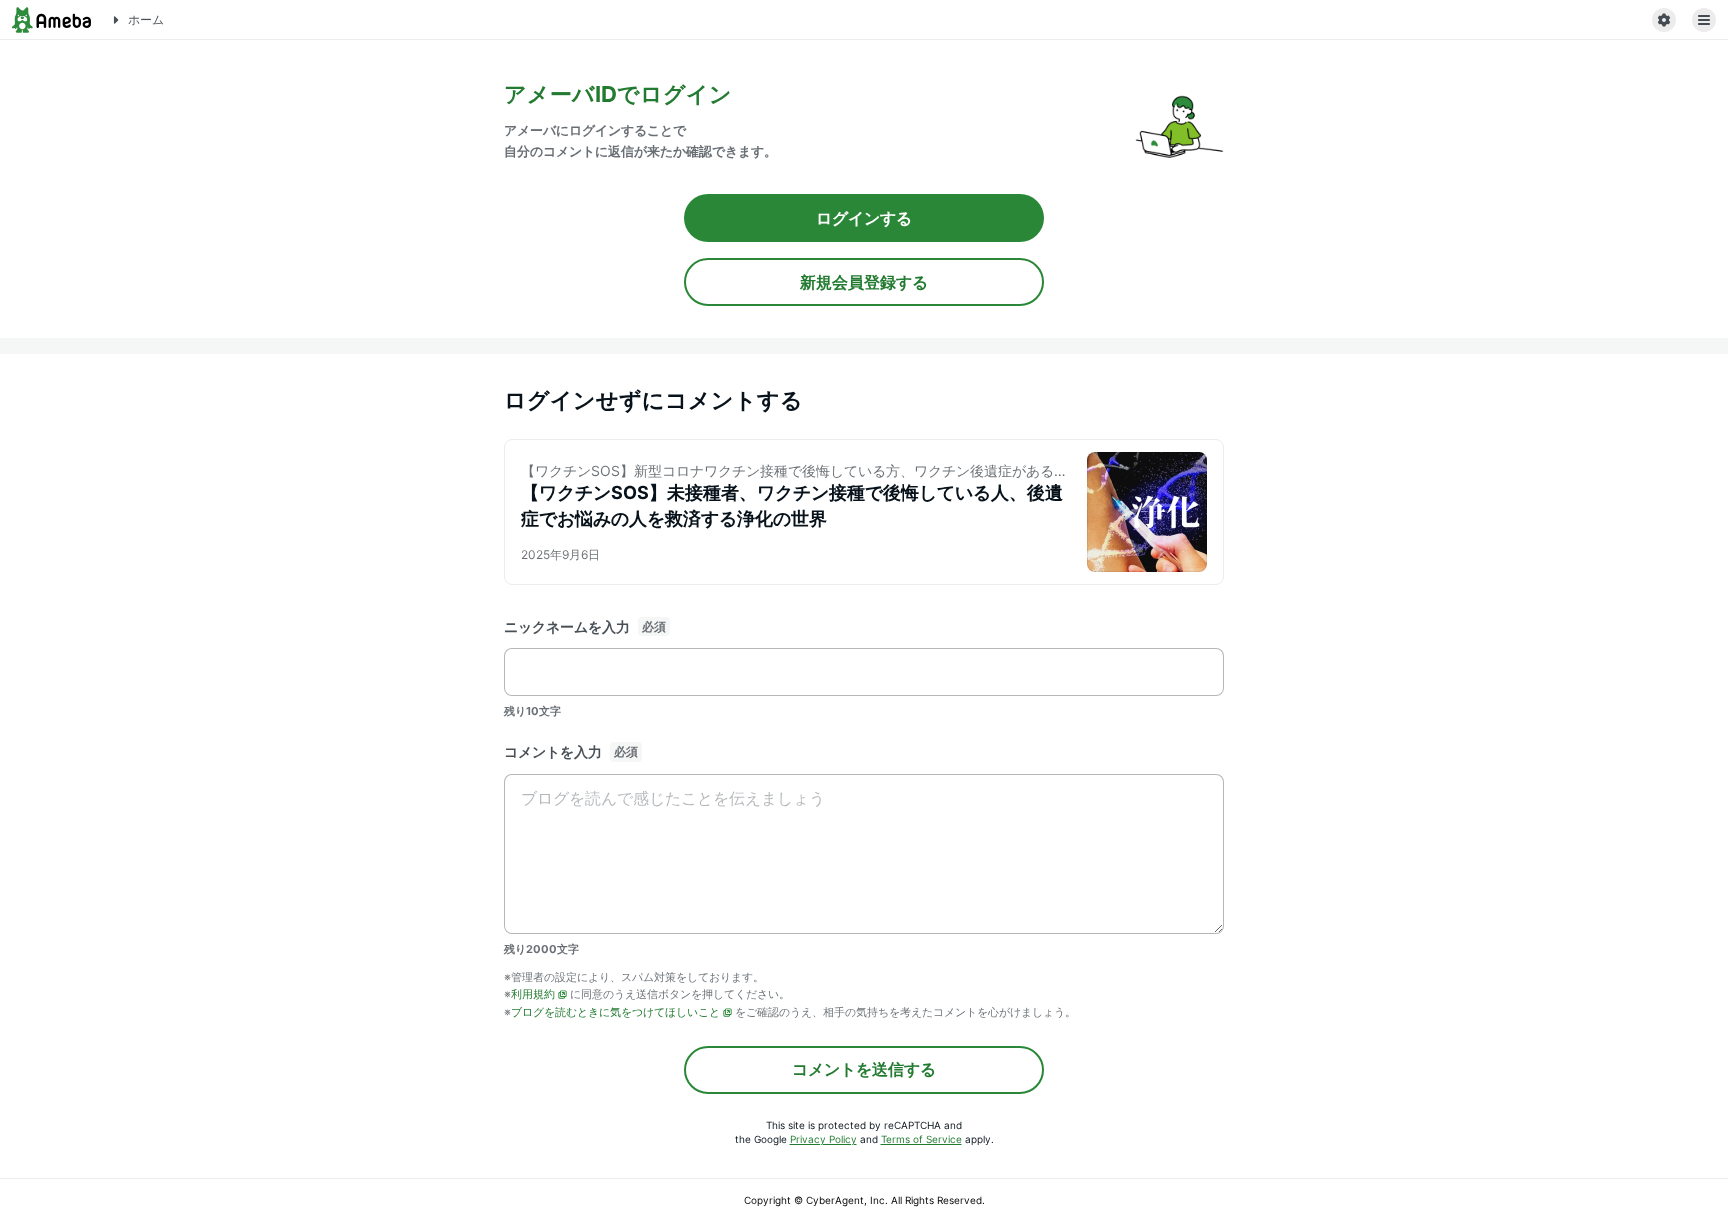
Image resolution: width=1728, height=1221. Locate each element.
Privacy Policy (823, 1139)
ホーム (146, 19)
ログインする (864, 218)
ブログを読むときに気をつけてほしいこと (615, 1012)
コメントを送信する (864, 1069)
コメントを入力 (553, 751)
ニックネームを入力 (567, 626)
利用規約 (533, 994)
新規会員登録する (864, 282)
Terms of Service (921, 1139)
